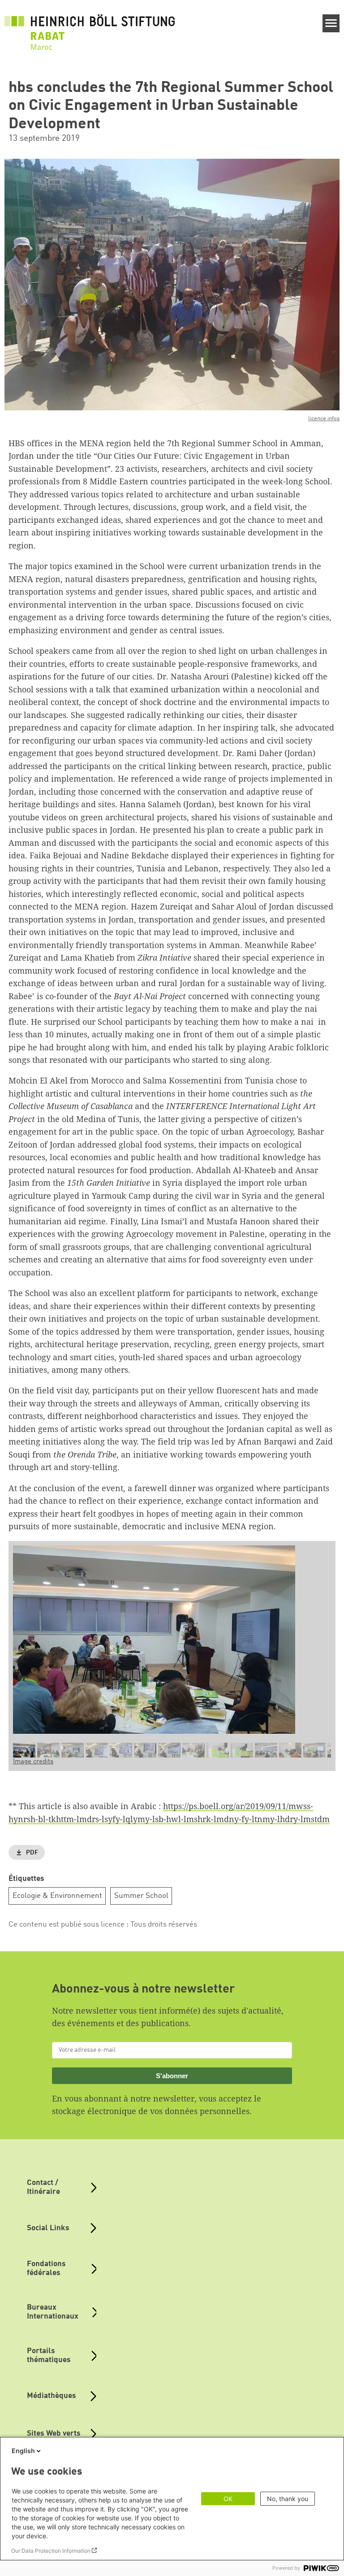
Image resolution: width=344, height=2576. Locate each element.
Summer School (141, 1896)
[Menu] (331, 23)
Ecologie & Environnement (57, 1896)
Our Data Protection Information (51, 2551)
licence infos (324, 419)
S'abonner (172, 2076)
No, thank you (288, 2499)
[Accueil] (90, 27)
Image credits (33, 1762)
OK (228, 2499)
